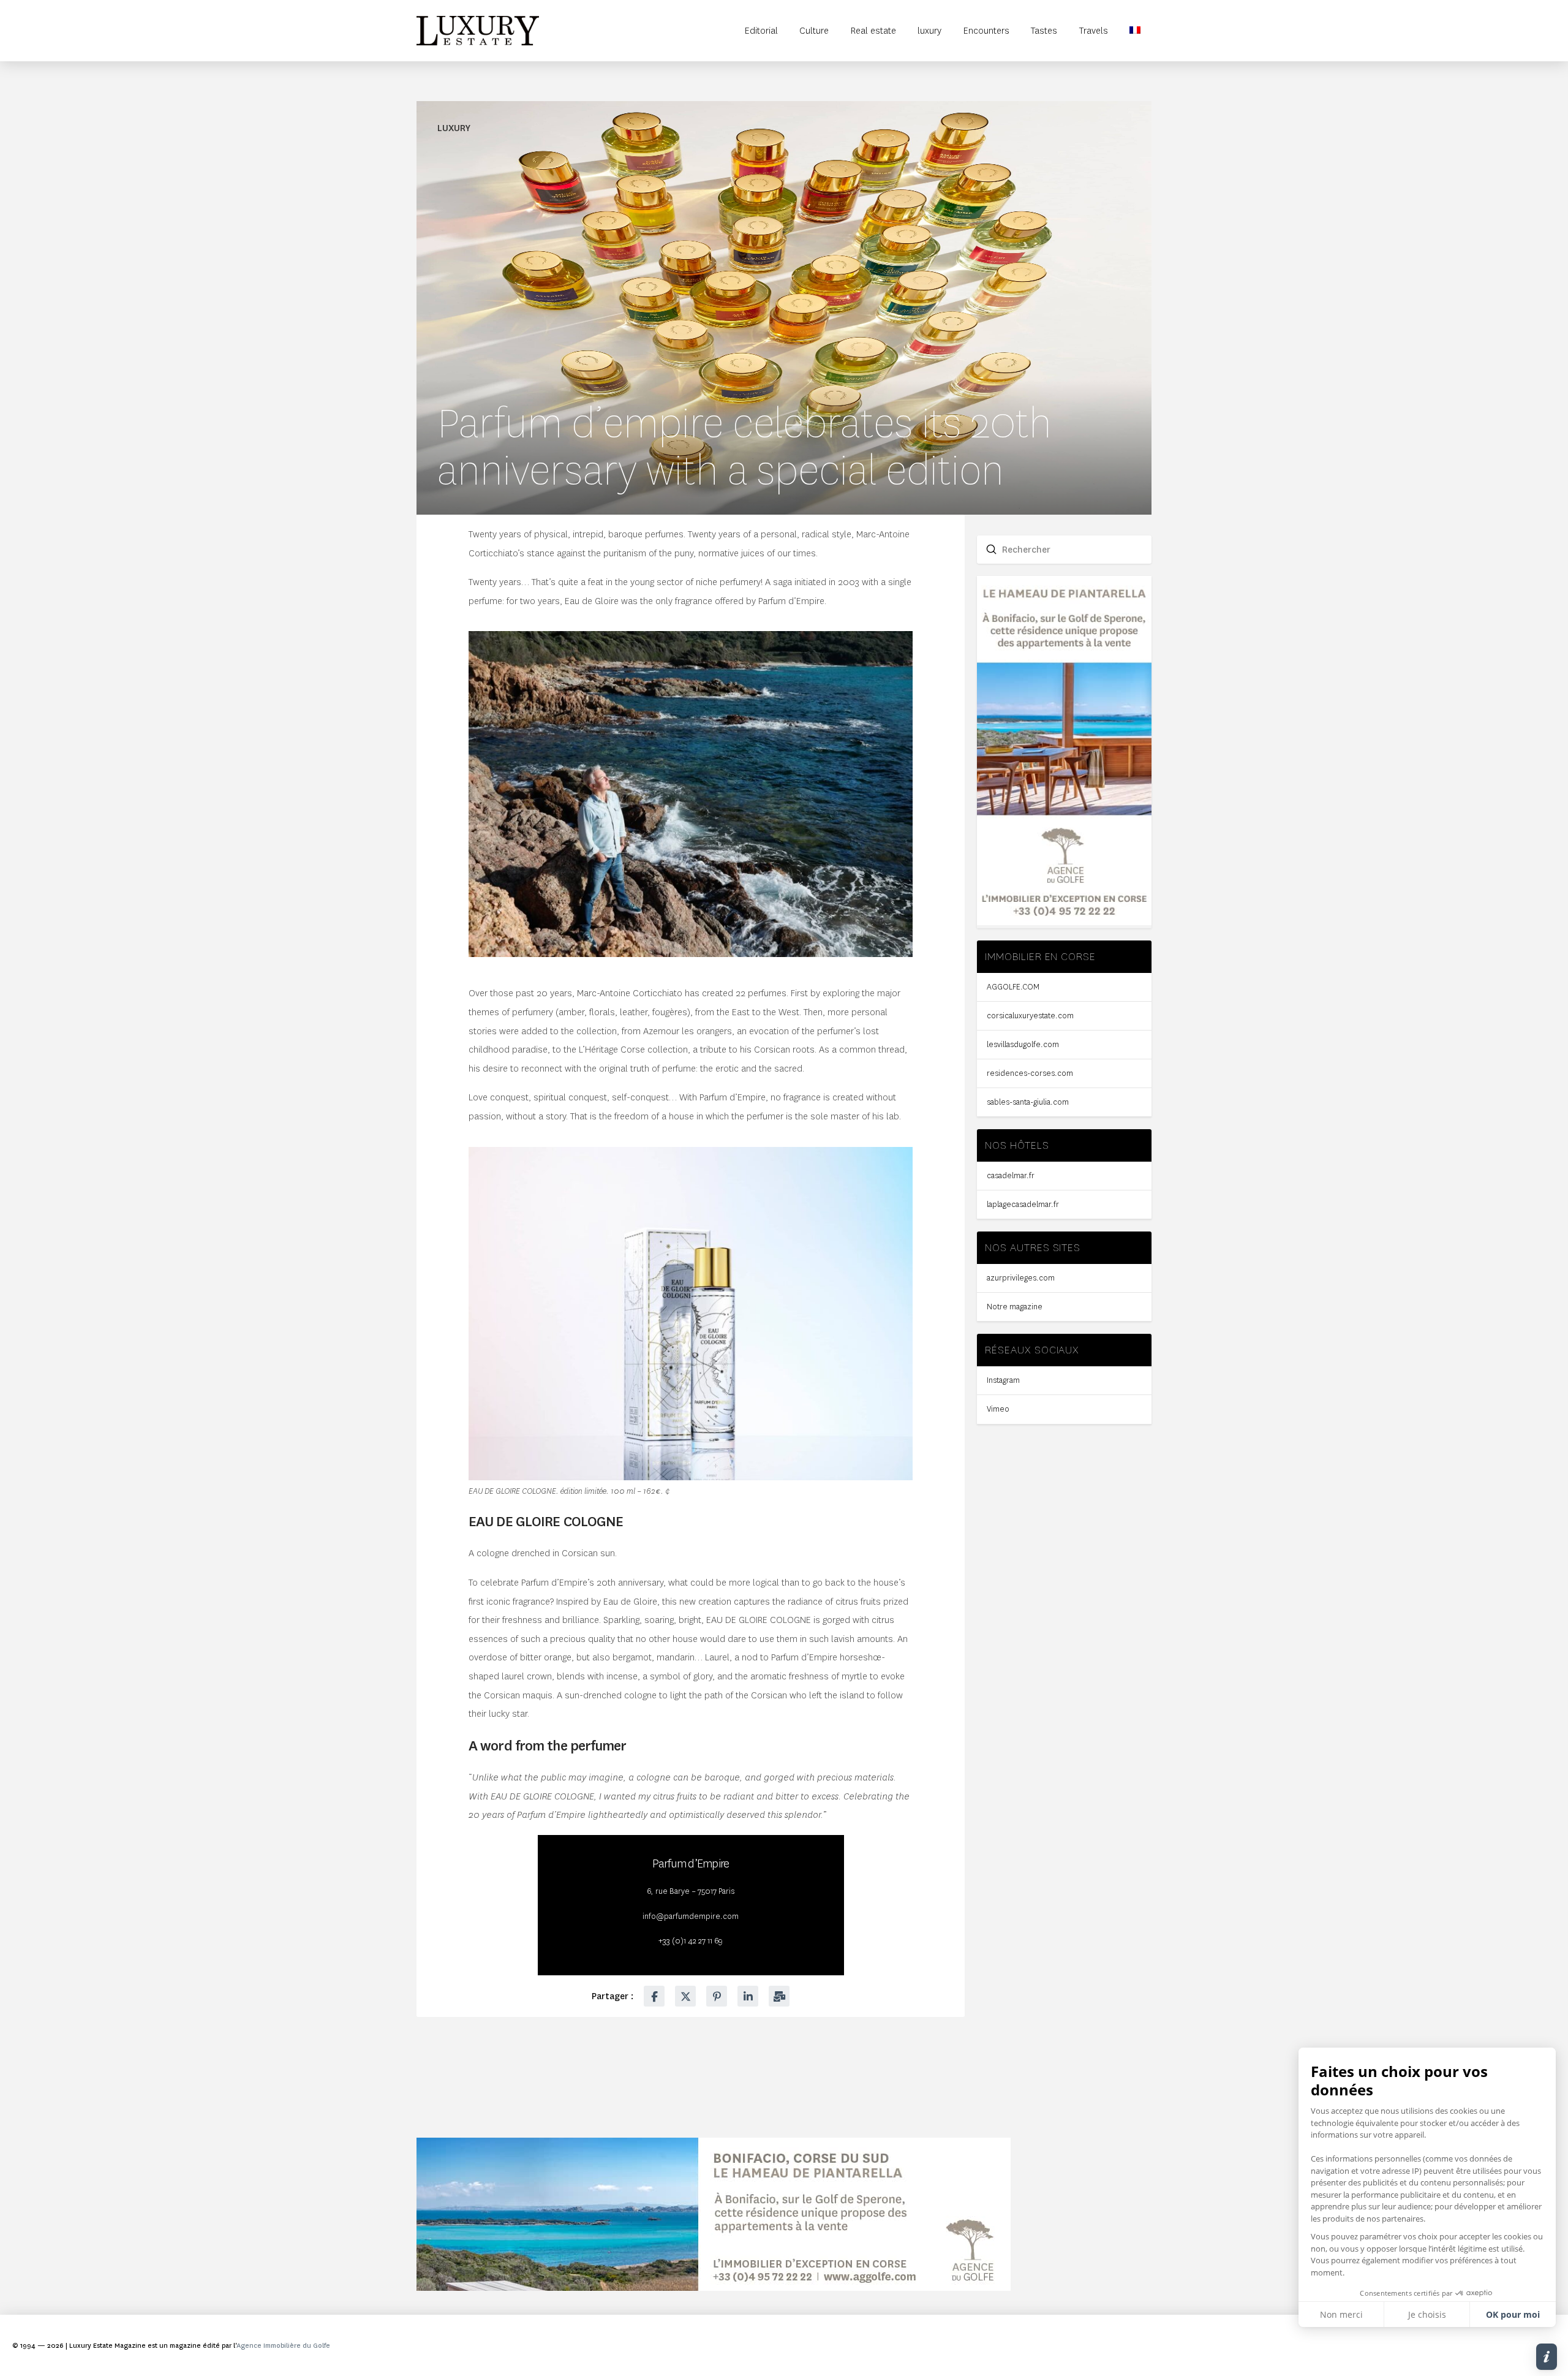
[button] (1547, 2357)
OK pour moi (1513, 2314)
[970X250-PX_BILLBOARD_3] (714, 2288)
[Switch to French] (1136, 31)
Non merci (1341, 2314)
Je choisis (1427, 2314)
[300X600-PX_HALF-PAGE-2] (1064, 922)
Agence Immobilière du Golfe (283, 2346)
